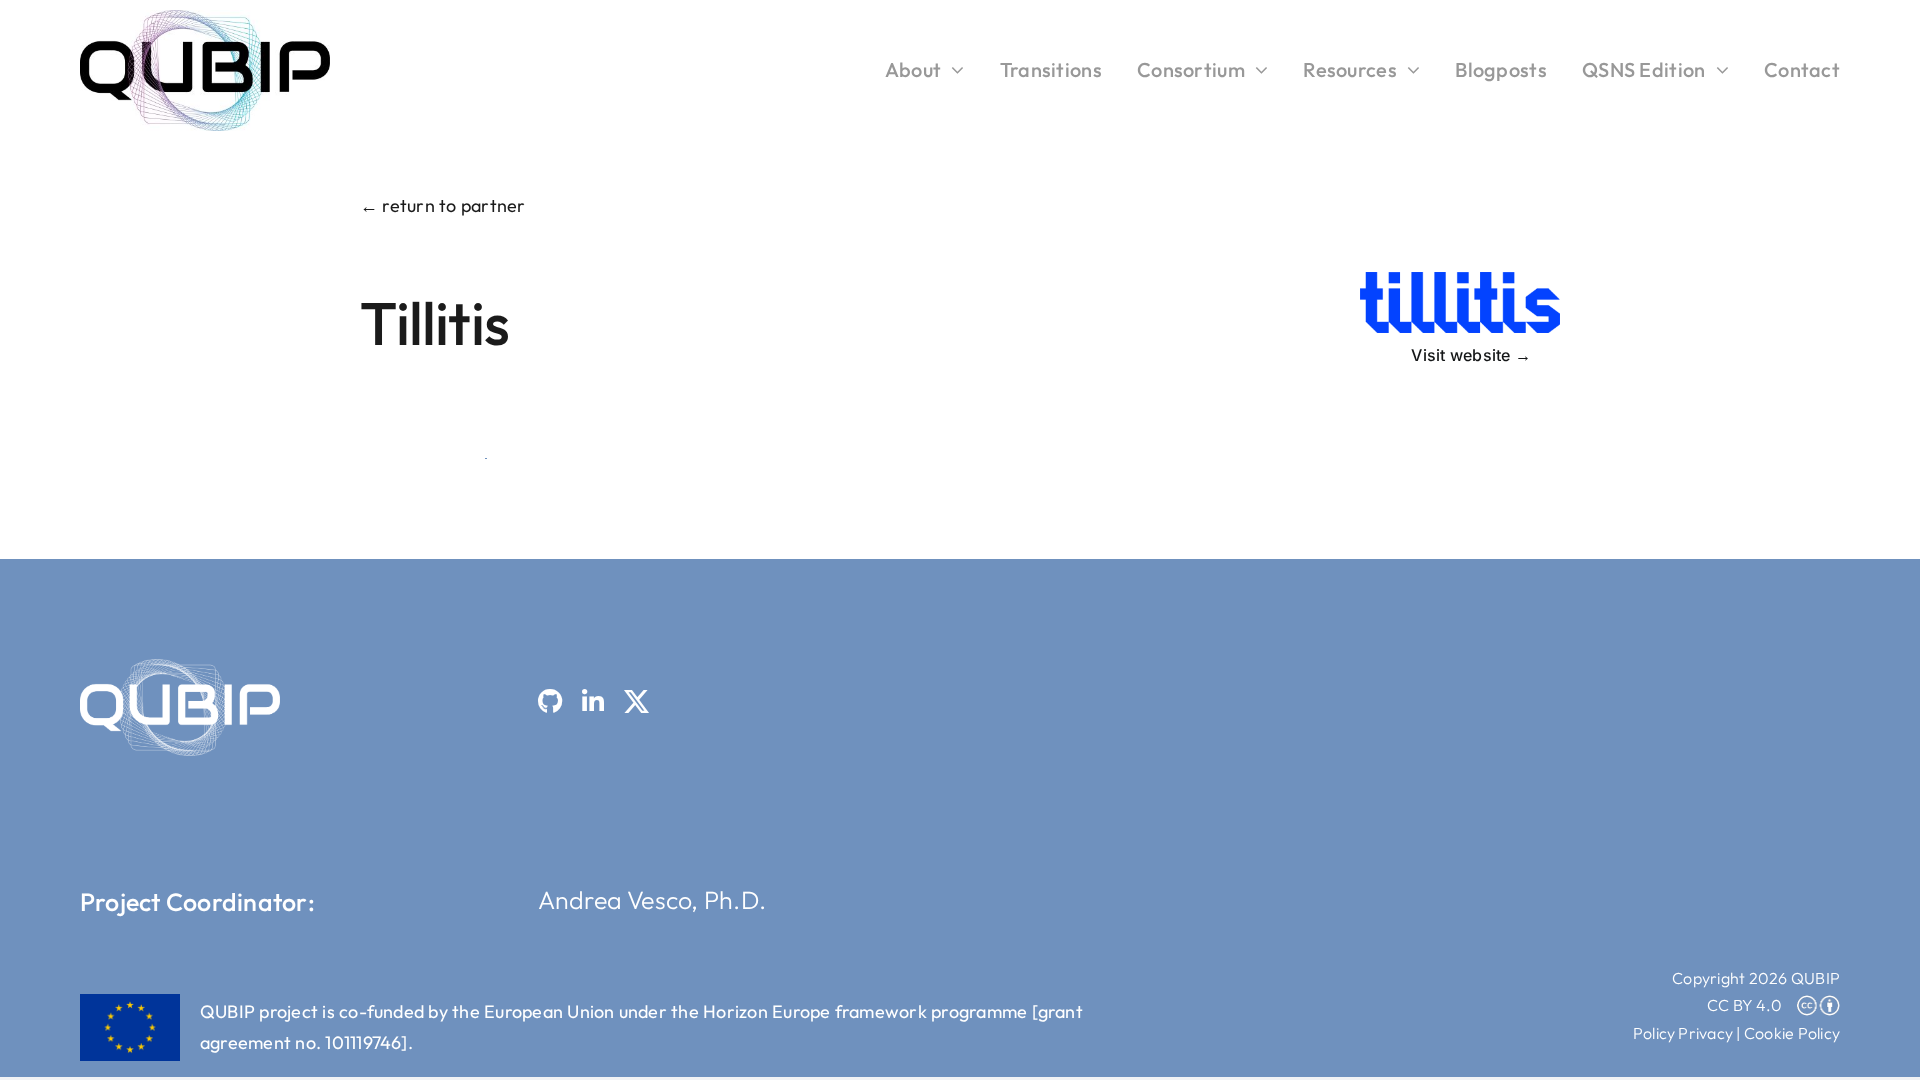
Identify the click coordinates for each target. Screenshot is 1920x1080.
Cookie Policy (1792, 1033)
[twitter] (636, 701)
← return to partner (443, 205)
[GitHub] (550, 701)
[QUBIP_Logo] (205, 18)
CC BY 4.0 (1744, 1005)
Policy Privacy (1683, 1033)
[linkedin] (593, 701)
